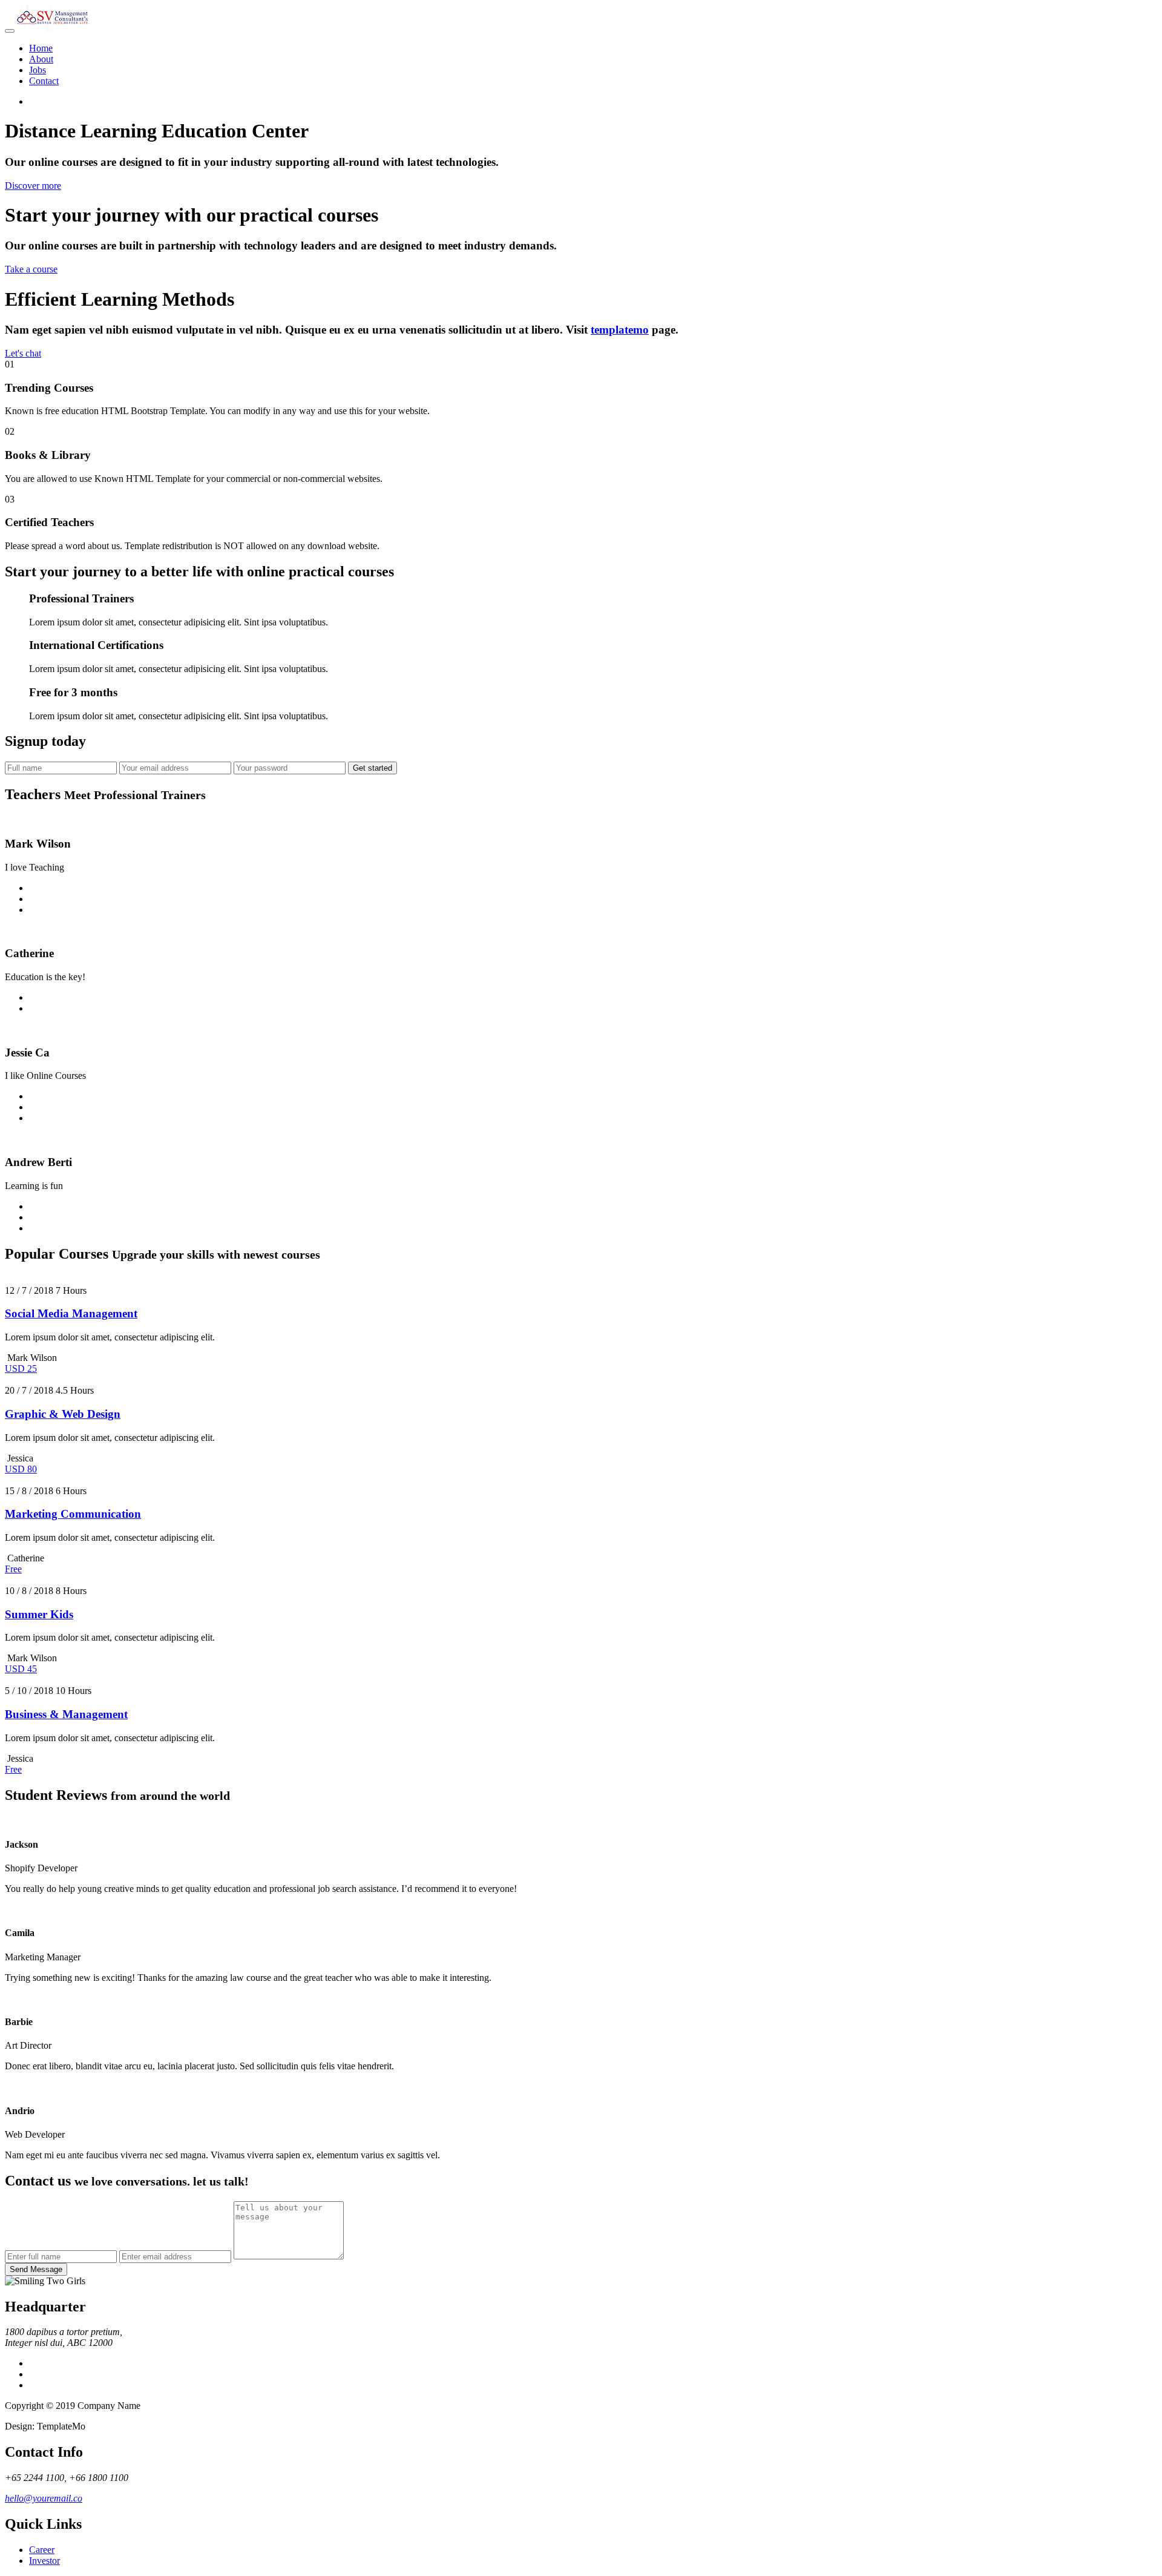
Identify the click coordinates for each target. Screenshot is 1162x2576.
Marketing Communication (73, 1514)
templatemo (620, 330)
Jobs (38, 70)
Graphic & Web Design (63, 1414)
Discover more (33, 186)
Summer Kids (39, 1614)
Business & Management (66, 1714)
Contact (44, 81)
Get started (373, 768)
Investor (44, 2561)
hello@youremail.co (44, 2498)
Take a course (31, 269)
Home (41, 48)
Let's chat (23, 353)
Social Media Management (71, 1313)
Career (42, 2550)
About (41, 59)
